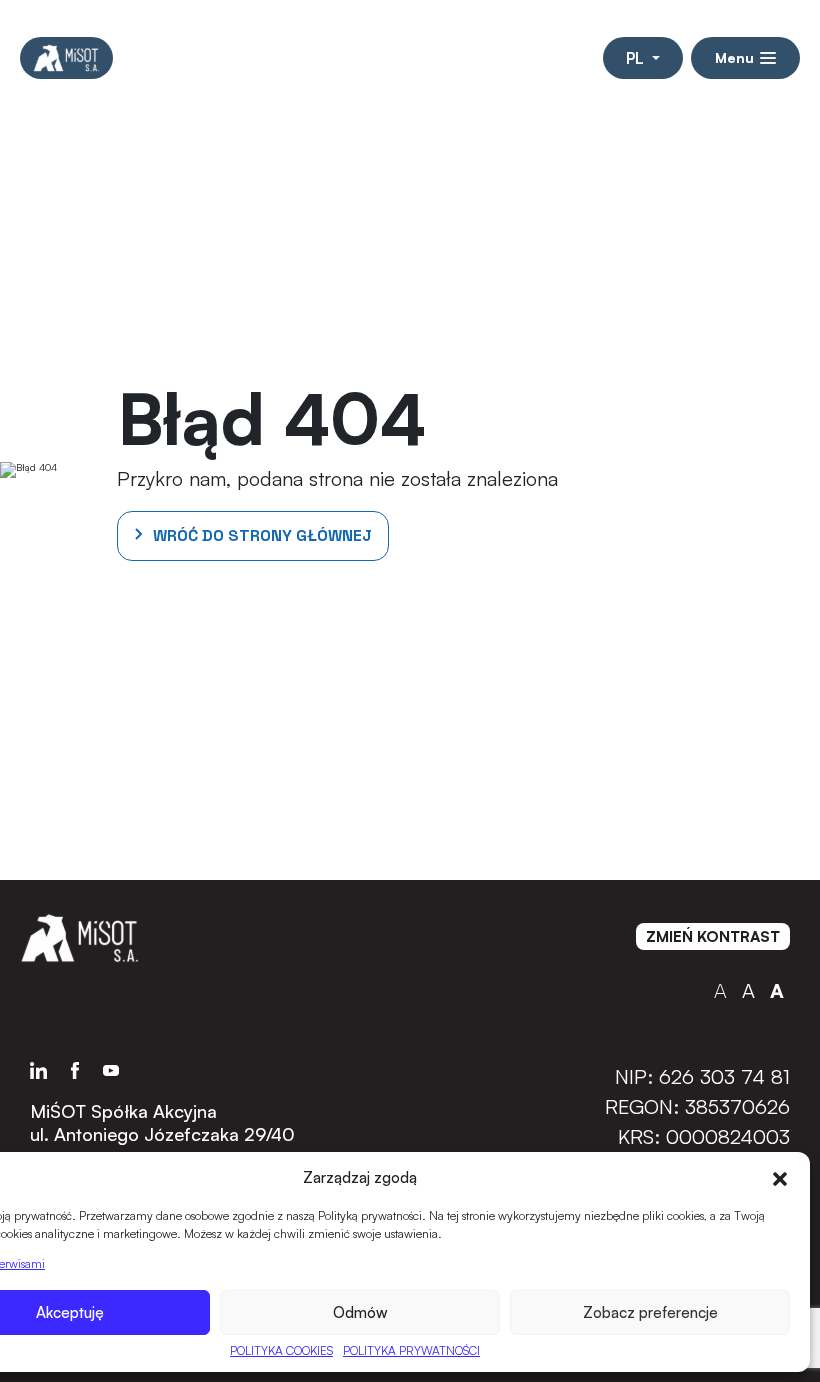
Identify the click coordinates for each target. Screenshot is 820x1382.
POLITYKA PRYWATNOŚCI (411, 1350)
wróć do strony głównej (262, 535)
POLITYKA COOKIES (281, 1350)
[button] (780, 1177)
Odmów (360, 1312)
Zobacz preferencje (650, 1312)
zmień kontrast (713, 936)
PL (637, 58)
